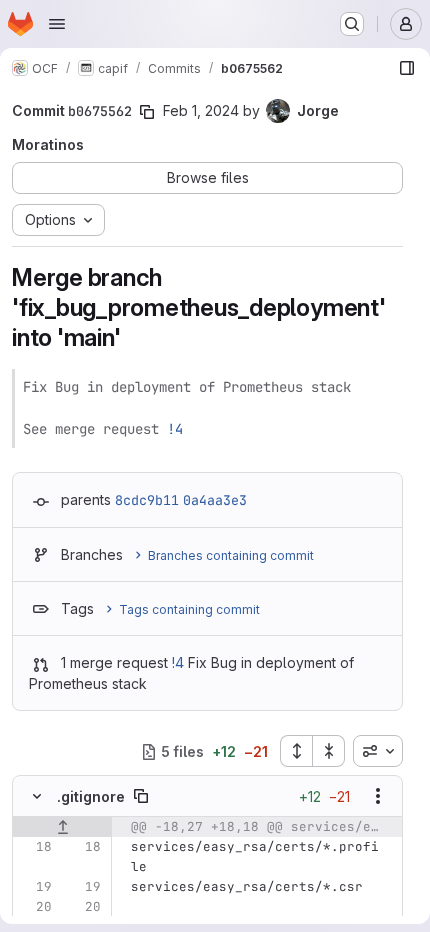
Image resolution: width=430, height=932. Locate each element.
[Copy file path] (141, 796)
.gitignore (91, 796)
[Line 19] (35, 887)
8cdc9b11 (147, 500)
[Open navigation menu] (57, 24)
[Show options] (378, 796)
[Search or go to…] (352, 24)
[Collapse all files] (329, 751)
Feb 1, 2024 (201, 110)
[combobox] (378, 751)
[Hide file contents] (37, 796)
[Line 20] (35, 907)
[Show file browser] (407, 68)
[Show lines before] (62, 827)
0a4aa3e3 (215, 500)
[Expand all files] (296, 751)
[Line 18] (35, 847)
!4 (175, 429)
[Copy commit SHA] (147, 112)
